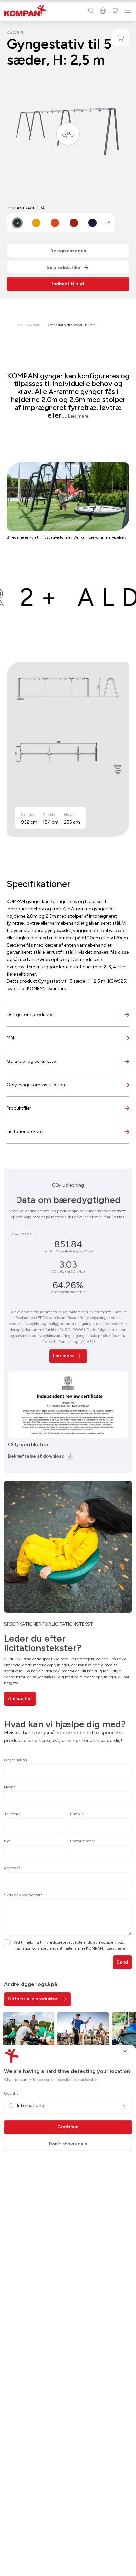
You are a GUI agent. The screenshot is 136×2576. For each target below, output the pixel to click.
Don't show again (68, 2144)
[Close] (125, 2052)
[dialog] (68, 1288)
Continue (68, 2127)
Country (11, 2093)
